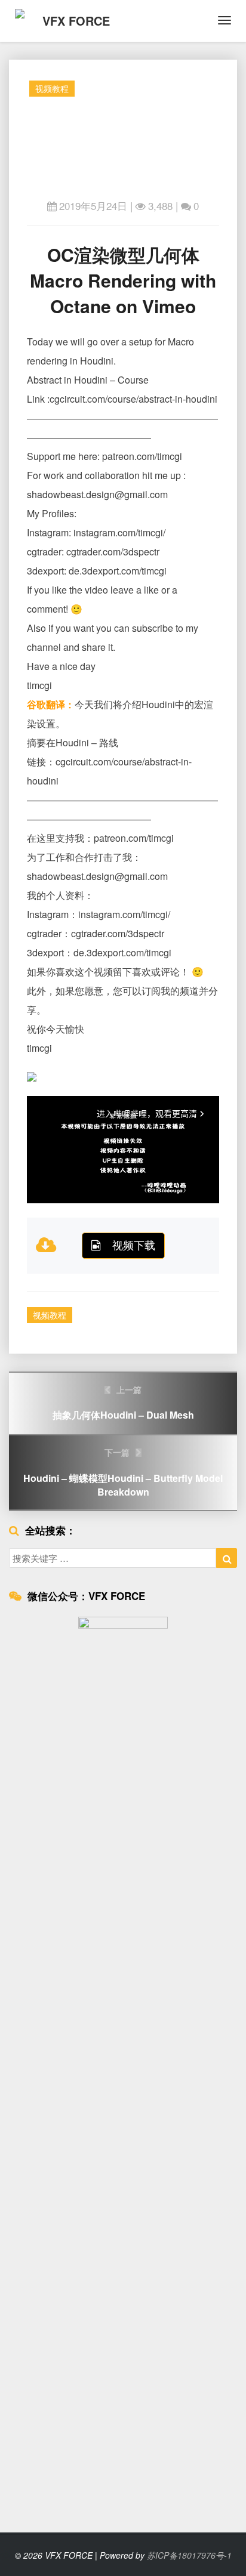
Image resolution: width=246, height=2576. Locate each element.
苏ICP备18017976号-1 (189, 2555)
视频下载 (134, 1244)
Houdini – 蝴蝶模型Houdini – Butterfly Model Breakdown (123, 1472)
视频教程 (52, 88)
